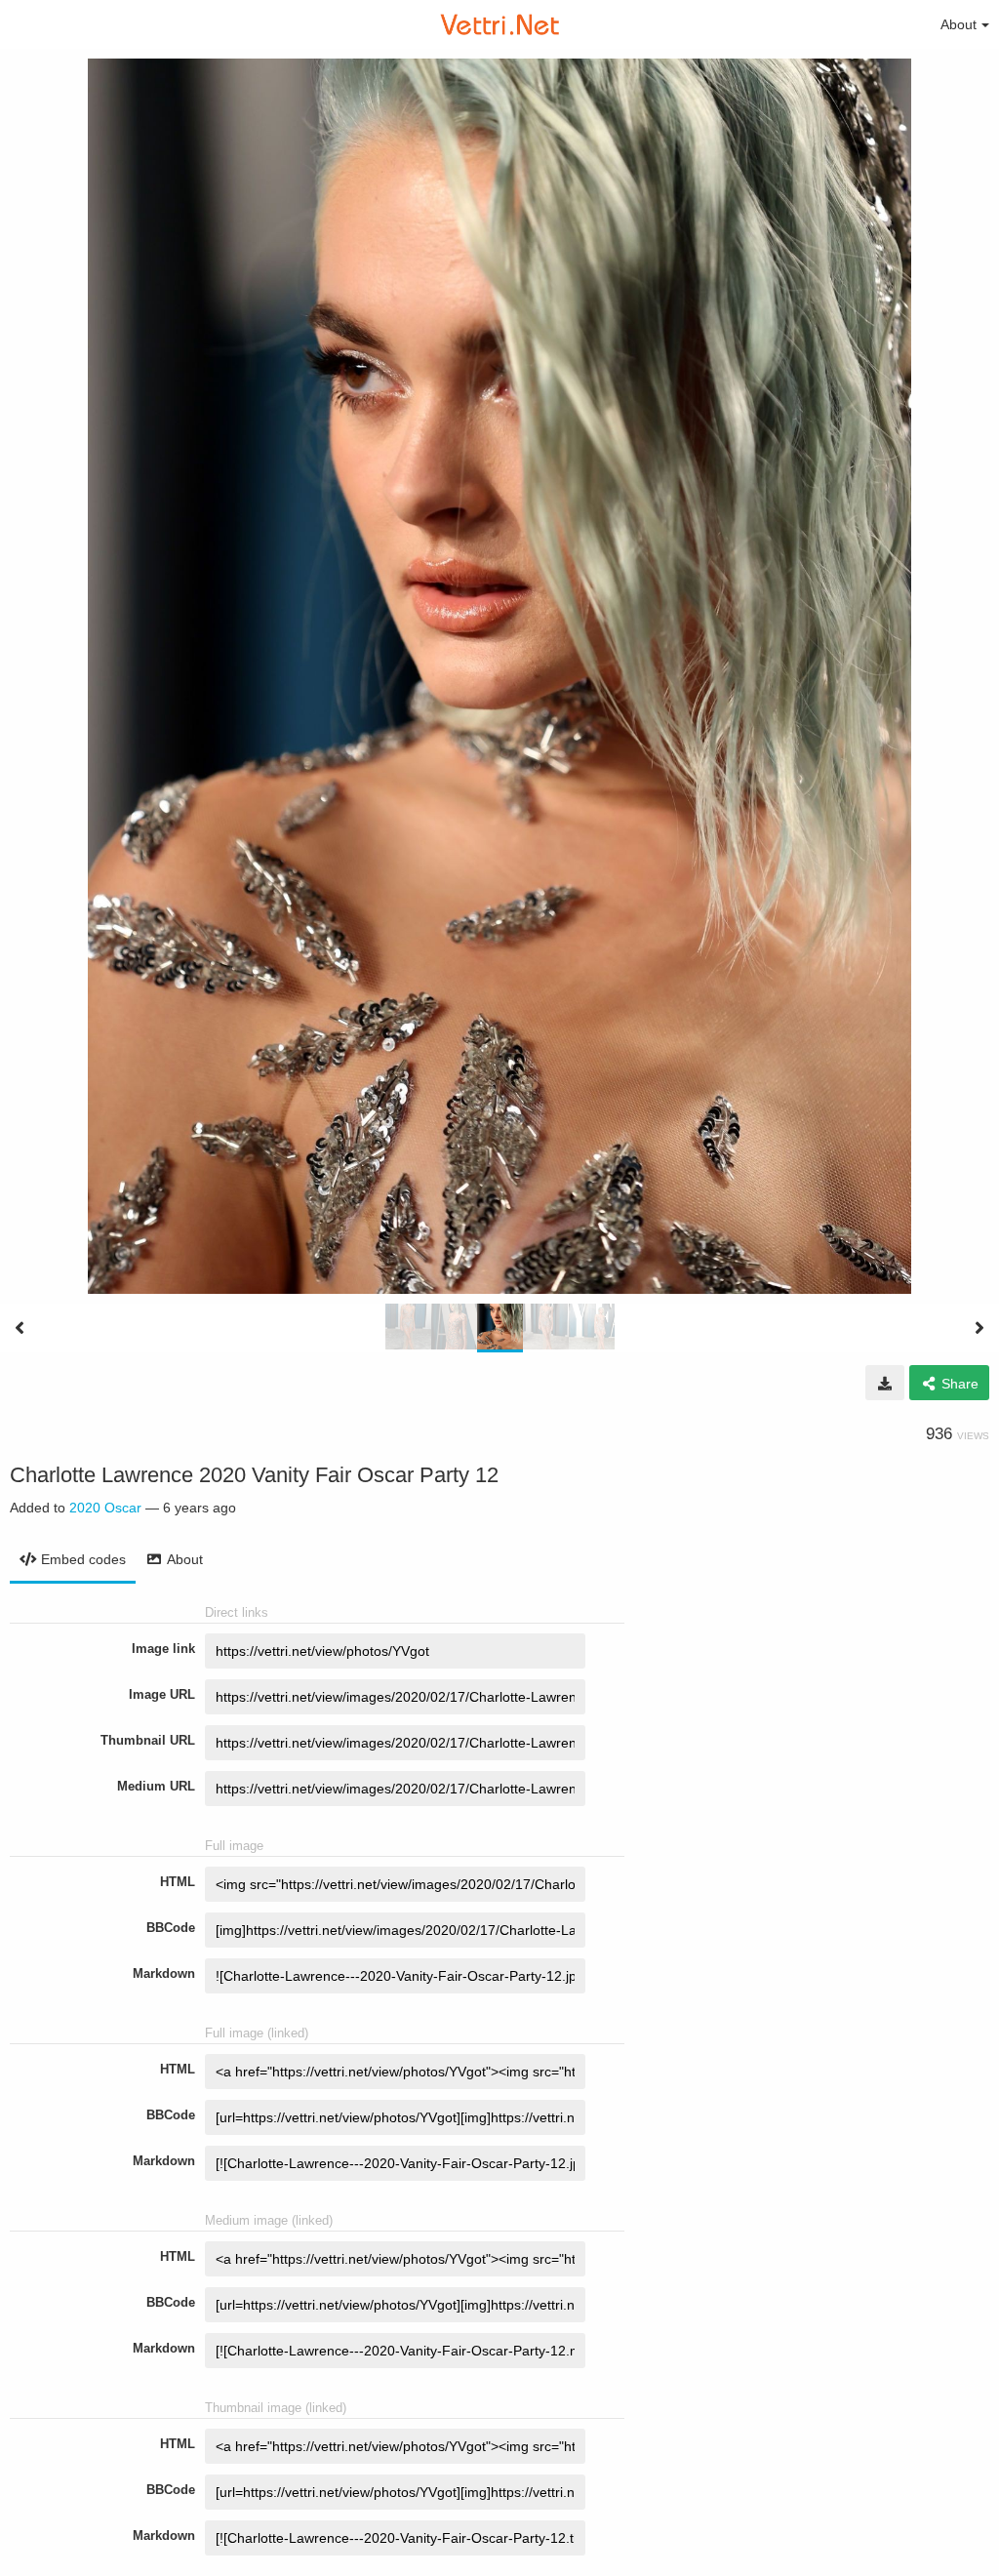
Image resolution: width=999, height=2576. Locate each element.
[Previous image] (20, 1328)
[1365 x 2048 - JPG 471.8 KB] (885, 1383)
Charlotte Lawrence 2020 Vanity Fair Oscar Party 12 (254, 1475)
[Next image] (979, 1328)
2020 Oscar (105, 1508)
